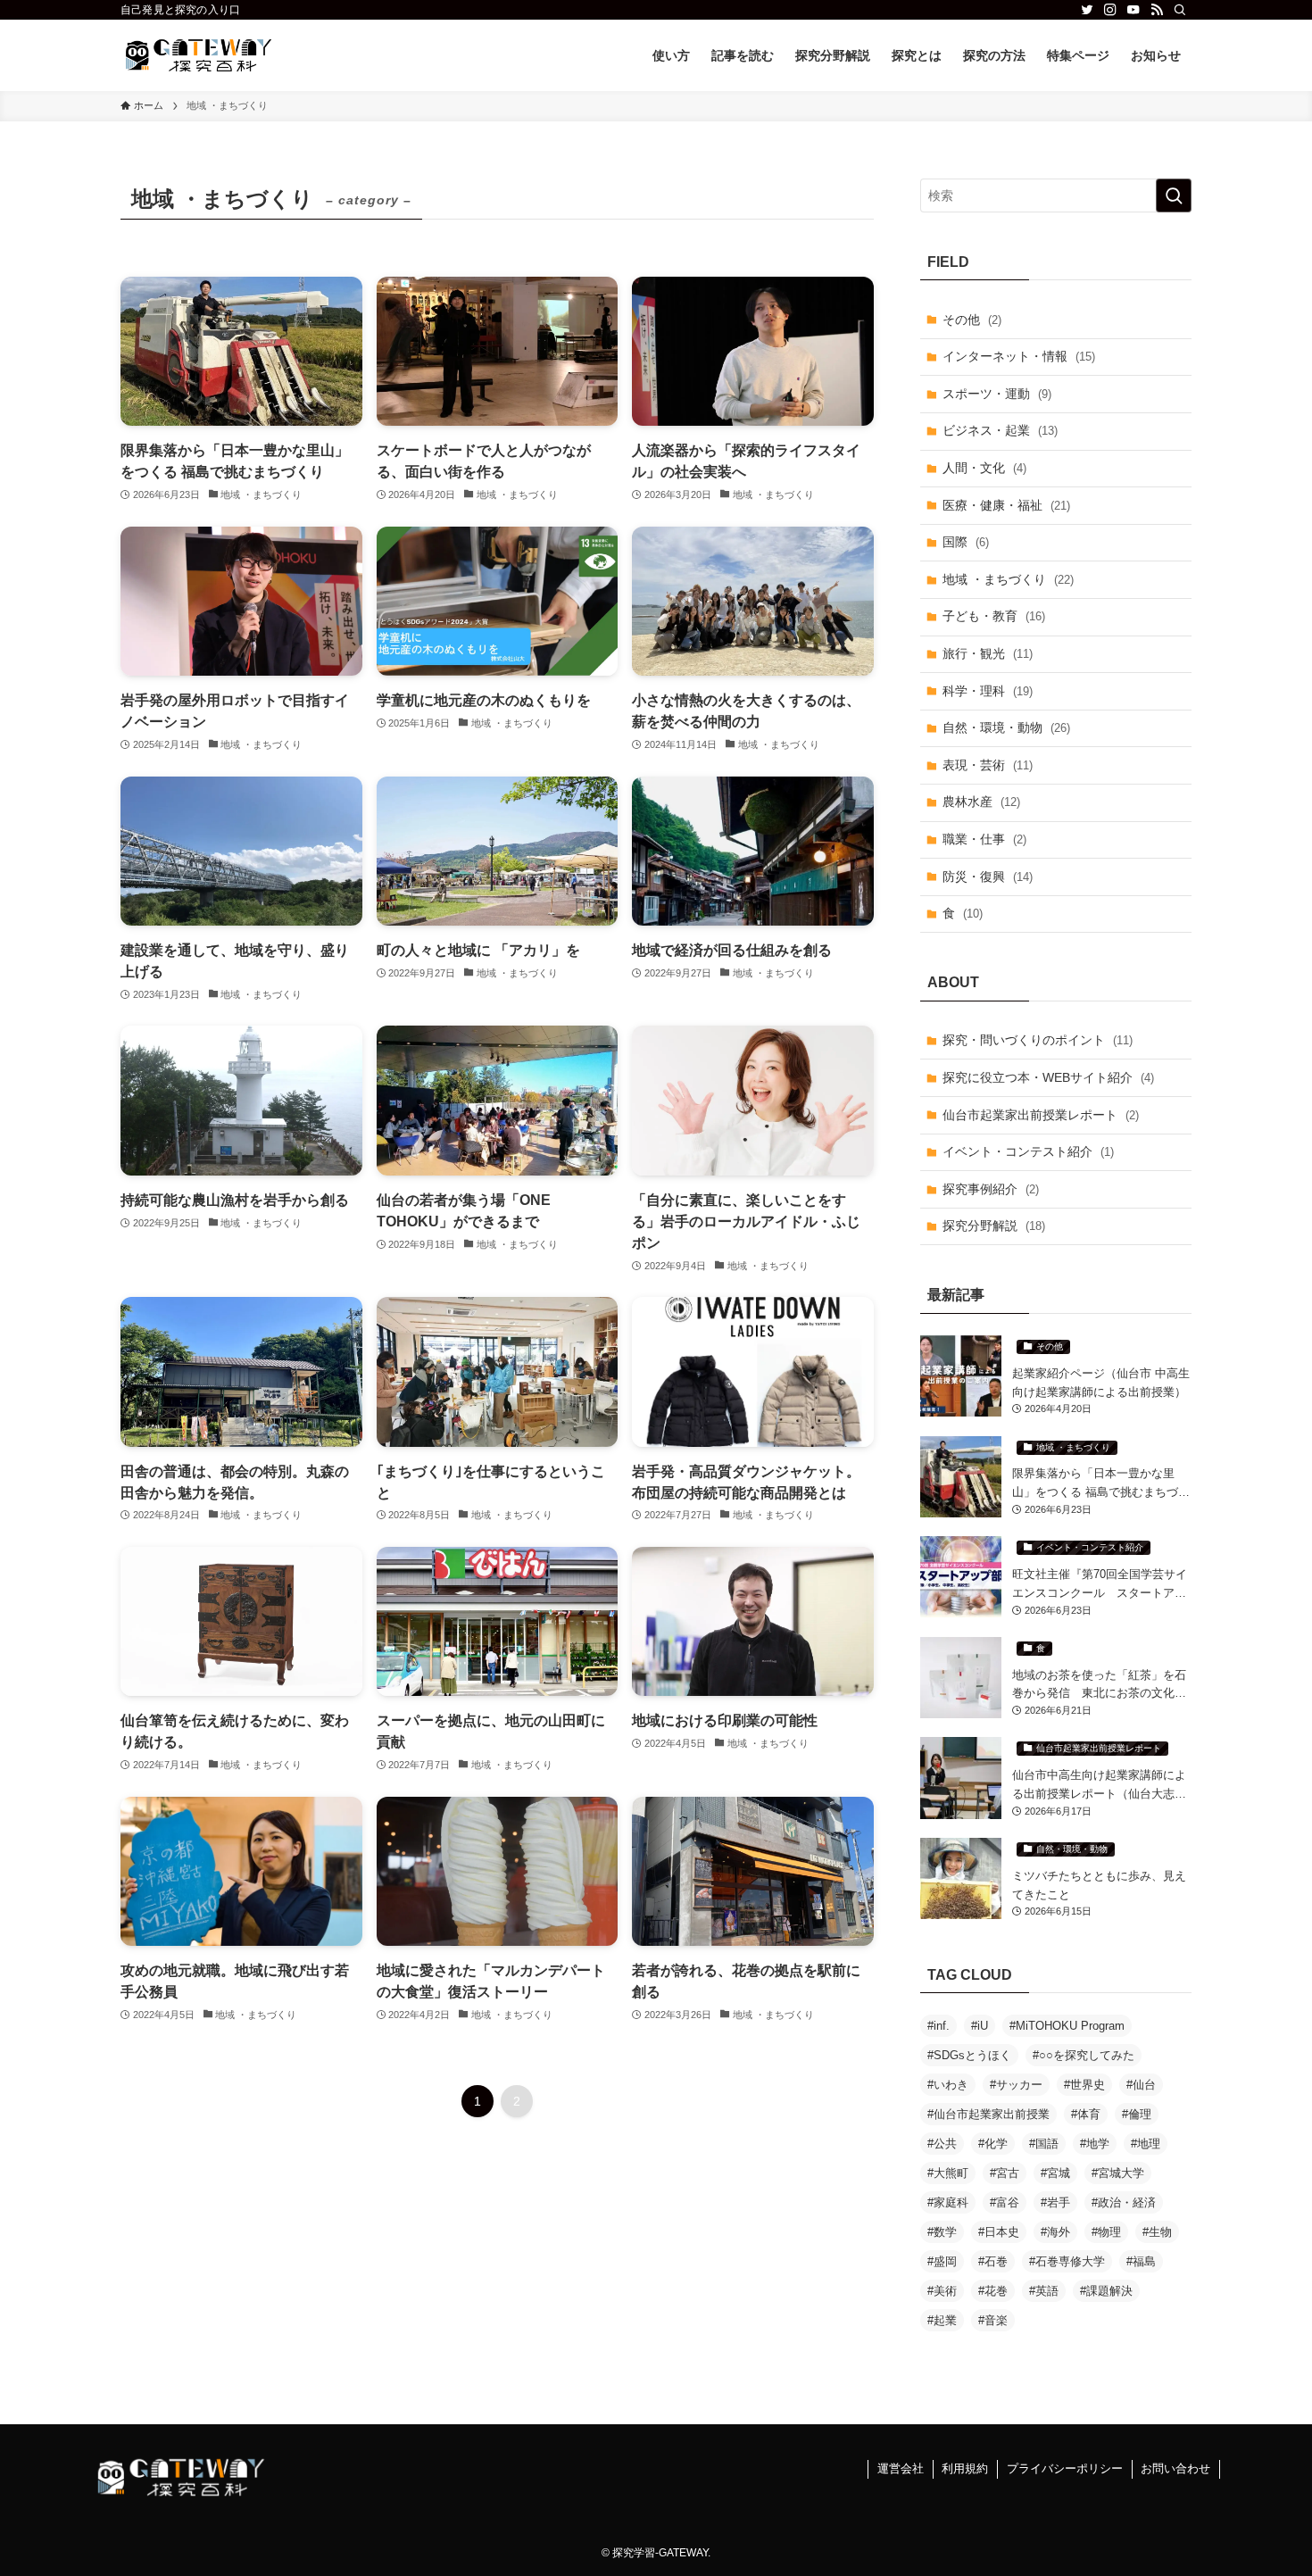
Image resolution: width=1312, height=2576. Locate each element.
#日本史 (999, 2232)
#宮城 (1055, 2173)
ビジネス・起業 (1000, 430)
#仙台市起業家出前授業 (988, 2114)
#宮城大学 (1118, 2173)
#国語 (1044, 2144)
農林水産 (981, 802)
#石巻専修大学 (1067, 2261)
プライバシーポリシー (1065, 2468)
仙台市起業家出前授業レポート (1041, 1115)
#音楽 (993, 2320)
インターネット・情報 (1019, 356)
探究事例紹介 (991, 1189)
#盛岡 (942, 2261)
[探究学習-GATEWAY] (199, 55)
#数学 (942, 2232)
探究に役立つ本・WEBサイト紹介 (1048, 1077)
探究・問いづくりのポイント (1038, 1040)
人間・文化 (984, 468)
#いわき (948, 2085)
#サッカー (1016, 2085)
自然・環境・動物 (1006, 727)
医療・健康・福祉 (1006, 505)
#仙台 (1141, 2085)
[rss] (1157, 10)
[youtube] (1133, 10)
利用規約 (965, 2468)
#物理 (1106, 2232)
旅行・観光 (988, 653)
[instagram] (1110, 10)
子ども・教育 (994, 616)
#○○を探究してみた (1084, 2055)
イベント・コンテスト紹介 (1028, 1151)
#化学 (993, 2144)
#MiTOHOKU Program (1067, 2026)
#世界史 (1084, 2085)
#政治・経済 (1124, 2202)
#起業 (942, 2320)
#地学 (1095, 2144)
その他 (972, 320)
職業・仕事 (984, 839)
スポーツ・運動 (997, 394)
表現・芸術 (988, 765)
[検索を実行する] (1174, 195)
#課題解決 (1106, 2291)
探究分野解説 (994, 1226)
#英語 (1044, 2291)
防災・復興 (988, 877)
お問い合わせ (1175, 2468)
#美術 (942, 2291)
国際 (966, 542)
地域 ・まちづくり (1008, 579)
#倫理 (1137, 2114)
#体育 (1086, 2114)
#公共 (942, 2144)
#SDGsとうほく (969, 2055)
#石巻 (993, 2261)
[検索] (1180, 10)
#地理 (1146, 2144)
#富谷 (1005, 2202)
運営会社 (901, 2468)
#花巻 (993, 2291)
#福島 (1141, 2261)
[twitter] (1087, 10)
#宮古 (1005, 2173)
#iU (980, 2026)
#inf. (938, 2026)
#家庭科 (948, 2202)
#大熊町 (948, 2173)
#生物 (1157, 2232)
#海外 (1055, 2232)
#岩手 (1055, 2202)
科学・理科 (988, 691)
